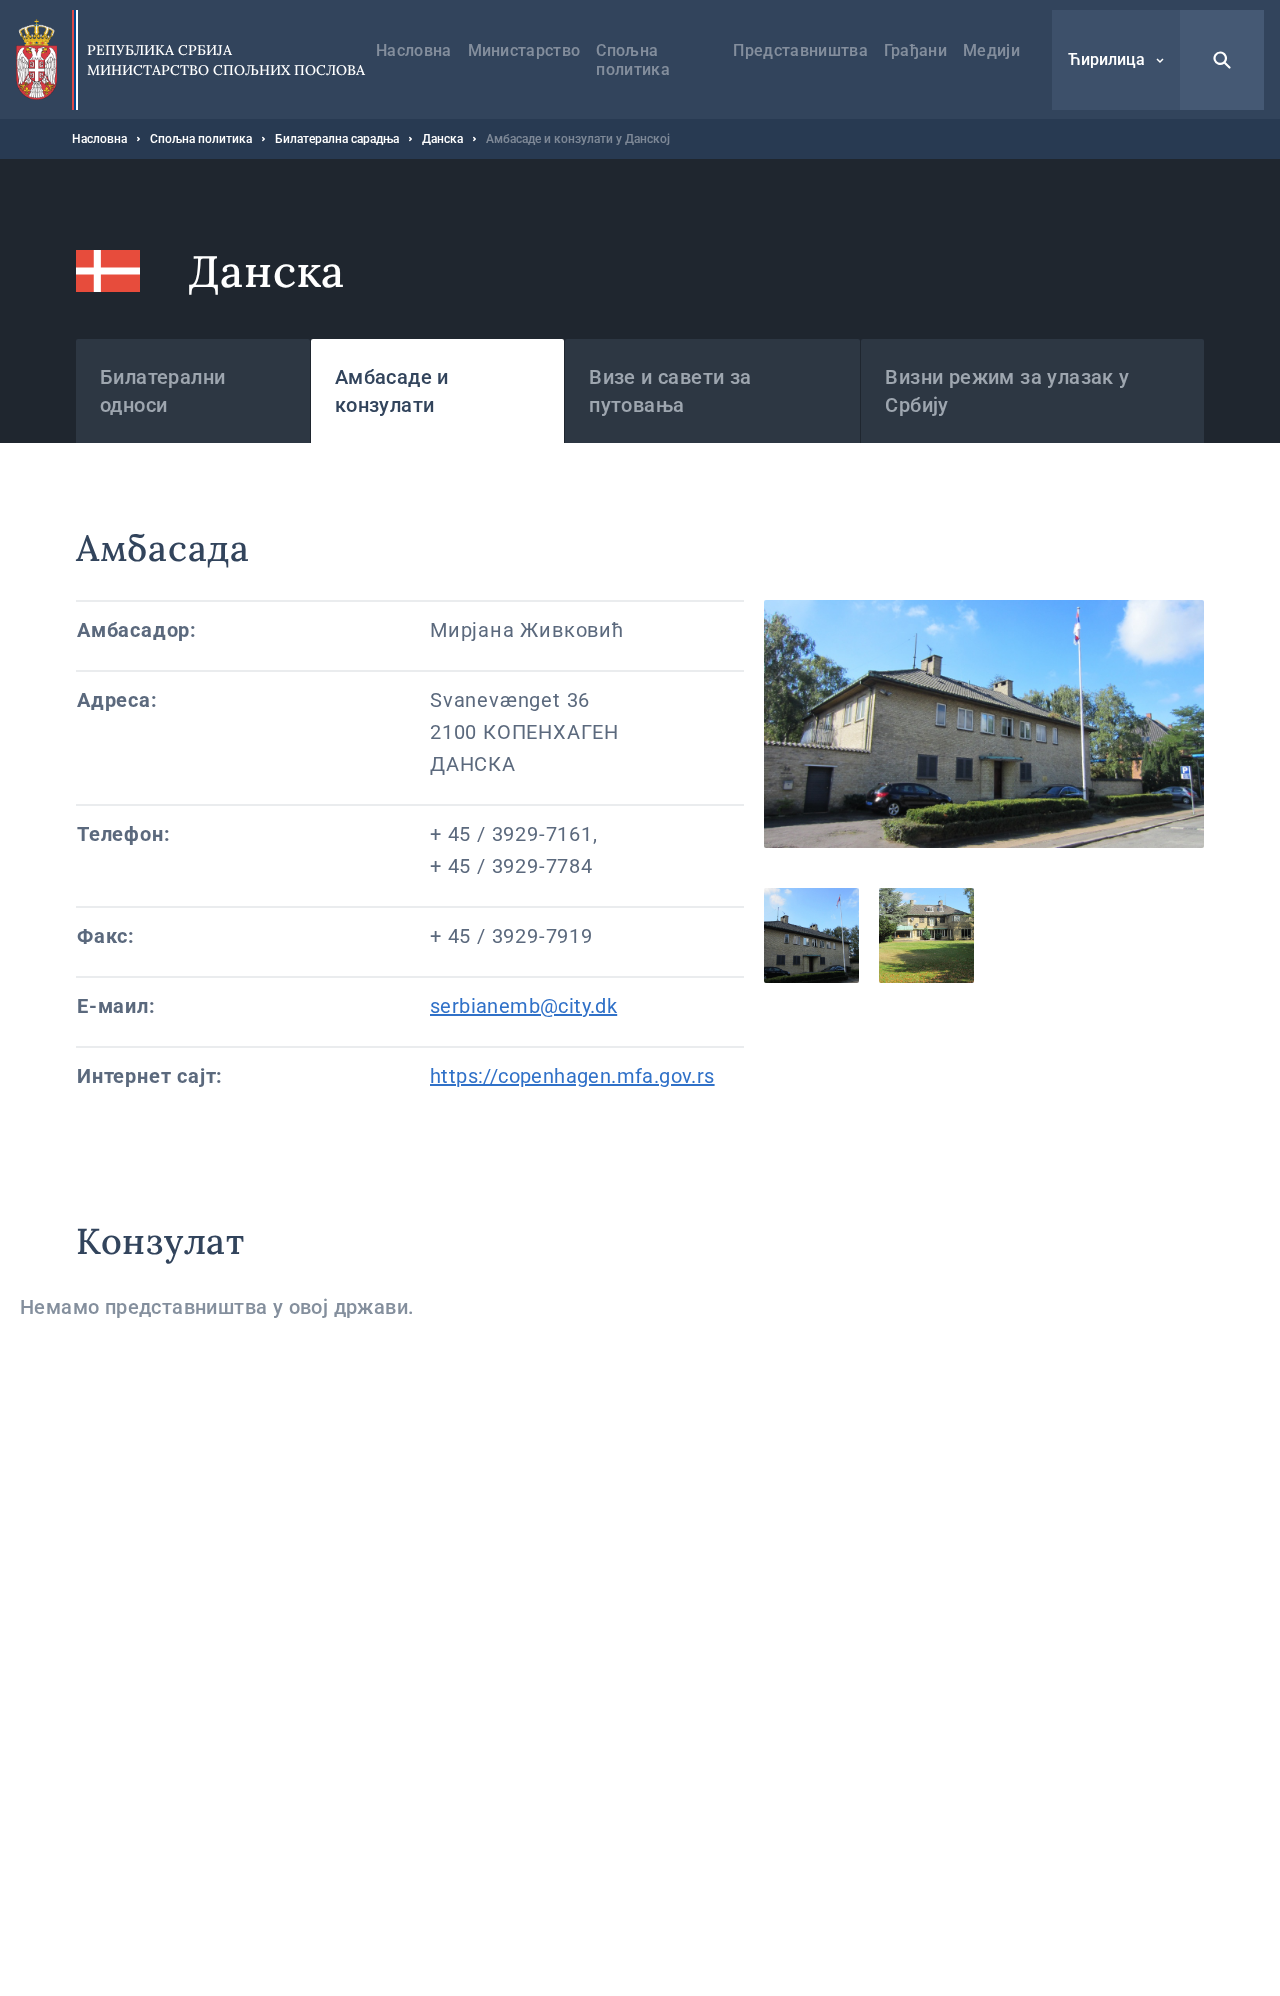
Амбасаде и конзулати (392, 391)
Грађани (915, 50)
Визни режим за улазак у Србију (1007, 391)
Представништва (800, 50)
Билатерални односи (162, 391)
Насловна (414, 50)
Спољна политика (633, 60)
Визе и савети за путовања (670, 391)
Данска (442, 139)
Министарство (524, 50)
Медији (991, 50)
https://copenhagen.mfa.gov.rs (572, 1076)
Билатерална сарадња (337, 139)
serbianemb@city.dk (523, 1006)
